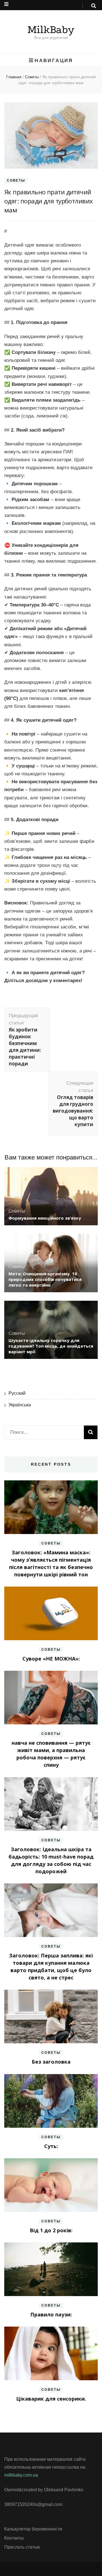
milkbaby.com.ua (21, 2475)
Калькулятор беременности (33, 2529)
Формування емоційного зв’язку (45, 1218)
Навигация (54, 60)
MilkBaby (51, 30)
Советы (16, 180)
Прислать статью (22, 2547)
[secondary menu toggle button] (6, 4)
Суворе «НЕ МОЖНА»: (51, 1659)
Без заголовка (51, 2062)
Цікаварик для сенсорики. (51, 2399)
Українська (20, 1405)
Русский (17, 1393)
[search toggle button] (94, 6)
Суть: (51, 2146)
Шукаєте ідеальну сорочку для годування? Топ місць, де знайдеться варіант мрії (51, 1346)
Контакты (14, 2538)
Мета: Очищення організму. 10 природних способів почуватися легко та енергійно (45, 1279)
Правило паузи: (51, 2314)
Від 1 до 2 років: (51, 2230)
